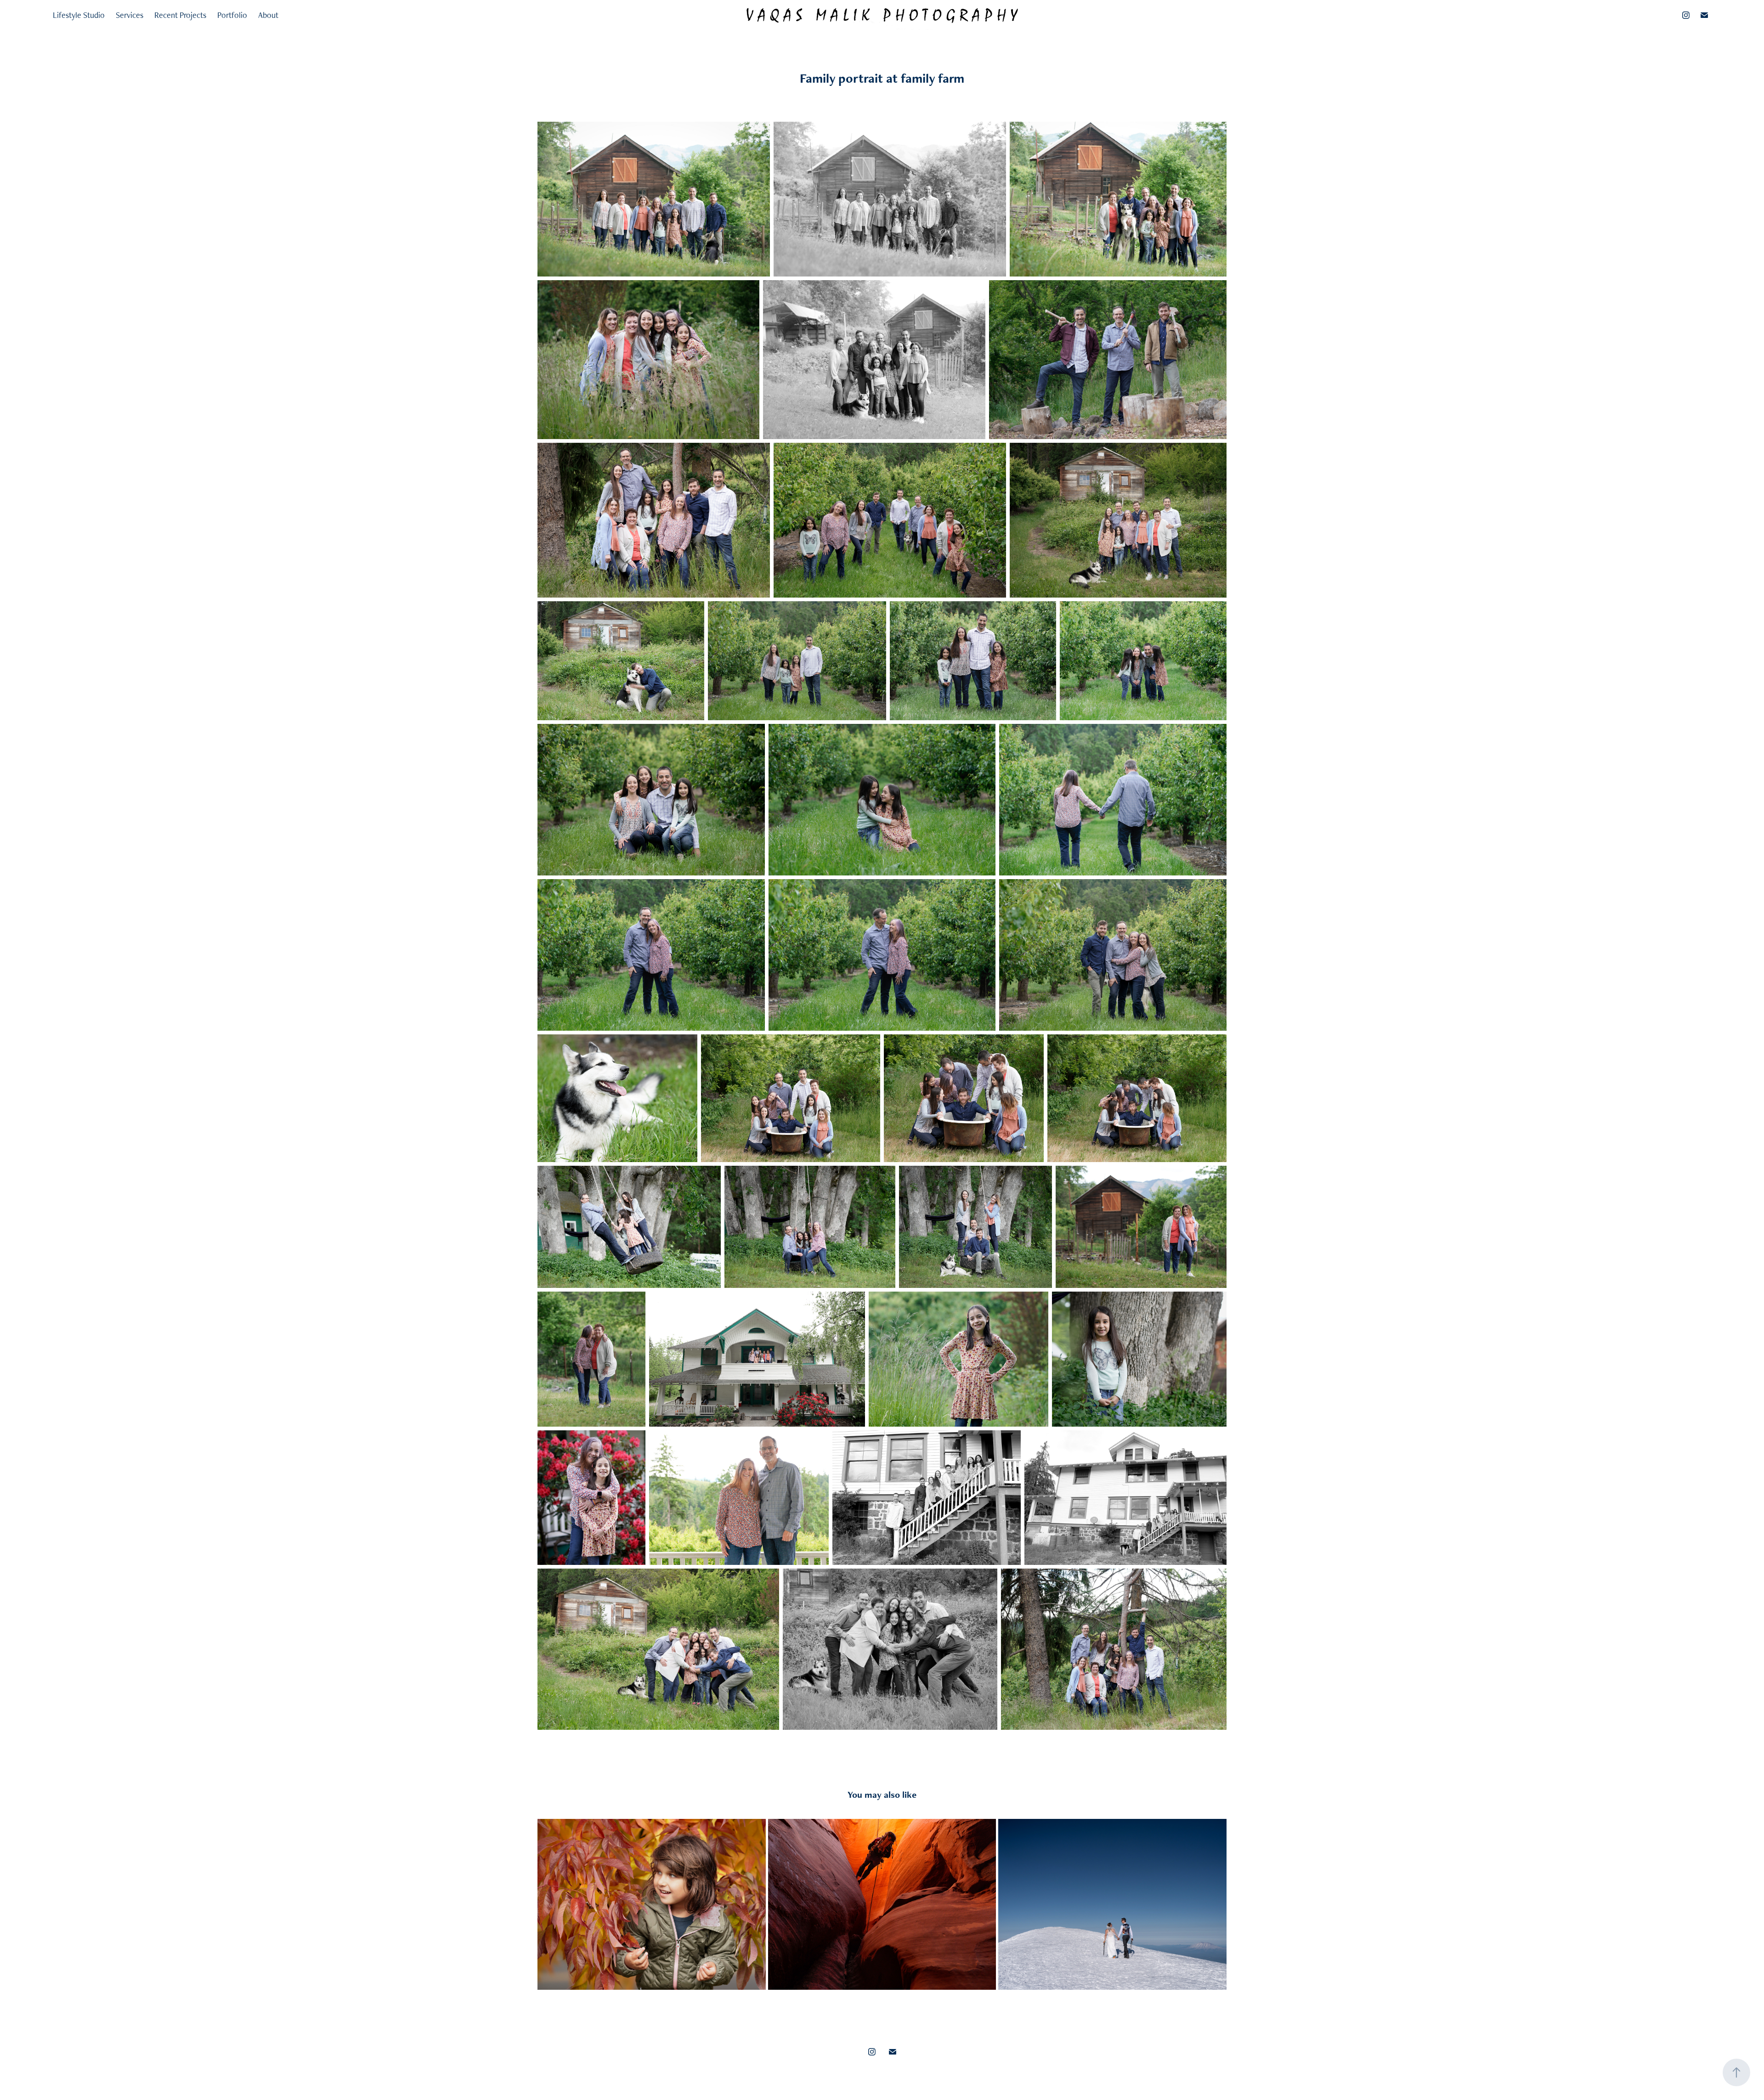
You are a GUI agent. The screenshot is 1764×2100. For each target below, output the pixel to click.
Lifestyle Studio (79, 15)
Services (130, 15)
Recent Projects (180, 15)
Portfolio (232, 15)
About (268, 15)
